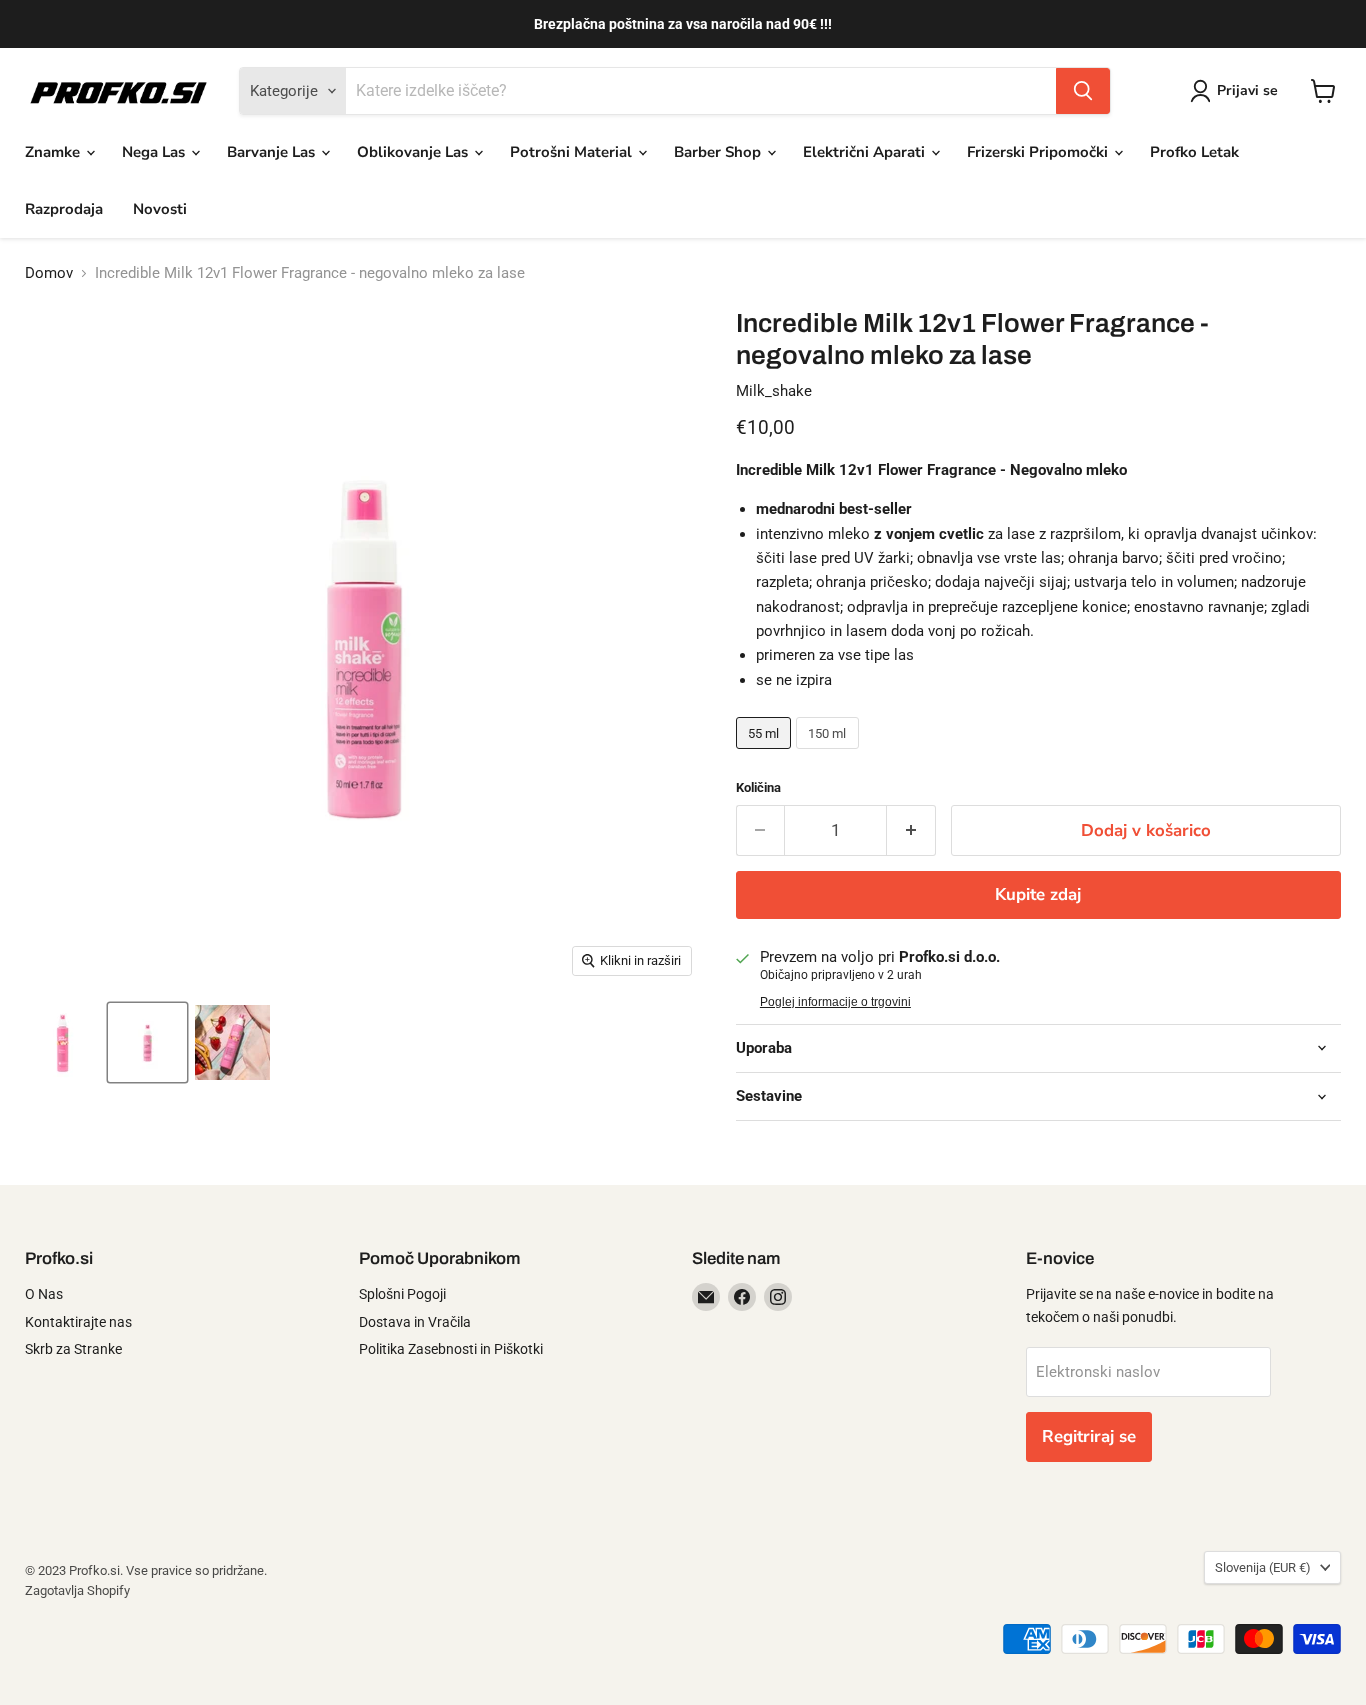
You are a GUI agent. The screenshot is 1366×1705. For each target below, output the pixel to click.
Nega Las (155, 152)
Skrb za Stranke (73, 1349)
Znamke (54, 152)
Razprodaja (64, 209)
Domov (49, 273)
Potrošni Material (573, 152)
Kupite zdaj (1038, 894)
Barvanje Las (273, 152)
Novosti (160, 209)
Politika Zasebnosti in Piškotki (451, 1349)
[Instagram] (778, 1297)
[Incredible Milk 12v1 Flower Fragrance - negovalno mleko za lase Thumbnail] (62, 1042)
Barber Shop (719, 152)
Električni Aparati (866, 152)
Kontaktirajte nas (78, 1322)
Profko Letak (1194, 152)
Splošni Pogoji (402, 1294)
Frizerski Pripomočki (1039, 152)
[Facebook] (742, 1297)
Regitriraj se (1089, 1436)
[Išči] (1083, 91)
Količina (758, 787)
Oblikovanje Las (414, 152)
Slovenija (1263, 1567)
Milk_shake (774, 391)
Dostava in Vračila (415, 1322)
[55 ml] (766, 754)
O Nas (44, 1294)
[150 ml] (830, 754)
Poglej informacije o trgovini (835, 1002)
